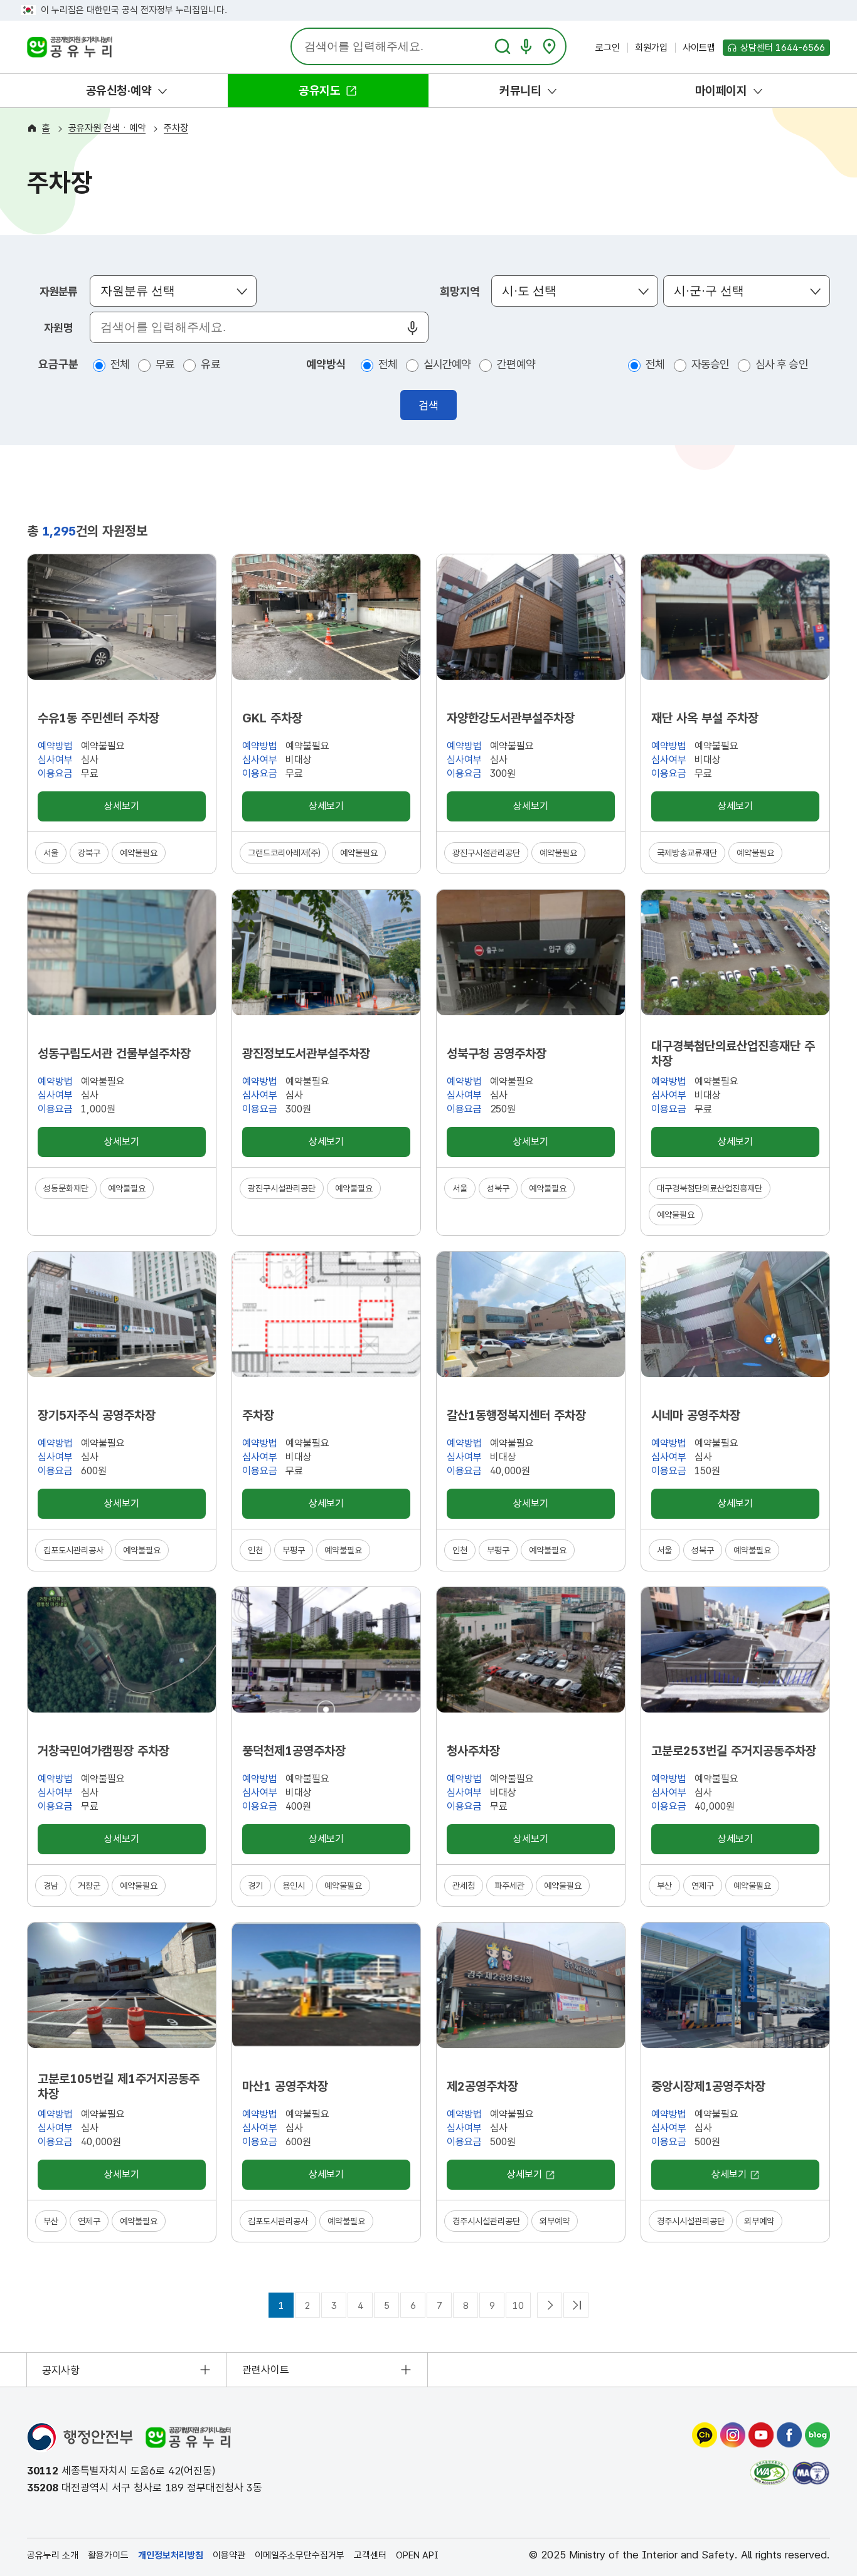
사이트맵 (699, 48)
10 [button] (518, 2306)
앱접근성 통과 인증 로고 (811, 2473)
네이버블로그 (817, 2435)
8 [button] (466, 2306)
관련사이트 (266, 2370)
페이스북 (789, 2435)
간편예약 (516, 368)
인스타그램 (733, 2435)
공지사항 (61, 2370)
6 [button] (413, 2306)
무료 (165, 368)
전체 (120, 368)
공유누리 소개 (53, 2555)
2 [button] (308, 2306)
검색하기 (503, 46)
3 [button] (334, 2306)
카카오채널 (705, 2435)
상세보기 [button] (121, 810)
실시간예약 (447, 368)
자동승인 (710, 368)
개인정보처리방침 (171, 2555)
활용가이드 (108, 2555)
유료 (210, 368)
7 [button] (439, 2306)
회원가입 (651, 48)
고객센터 (370, 2555)
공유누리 (188, 2437)
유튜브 (761, 2435)
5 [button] (387, 2306)
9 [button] (492, 2306)
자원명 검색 (412, 328)
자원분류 (58, 291)
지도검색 (549, 46)
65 (576, 2305)
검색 (428, 405)
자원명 (58, 328)
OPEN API (417, 2555)
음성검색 (526, 46)
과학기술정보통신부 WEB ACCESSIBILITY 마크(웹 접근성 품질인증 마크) (769, 2473)
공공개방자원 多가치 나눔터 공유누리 (69, 49)
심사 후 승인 (782, 368)
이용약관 (229, 2555)
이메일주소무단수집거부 (300, 2555)
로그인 (608, 48)
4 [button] (360, 2306)
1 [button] (281, 2306)
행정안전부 (80, 2437)
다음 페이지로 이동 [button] (550, 2305)
